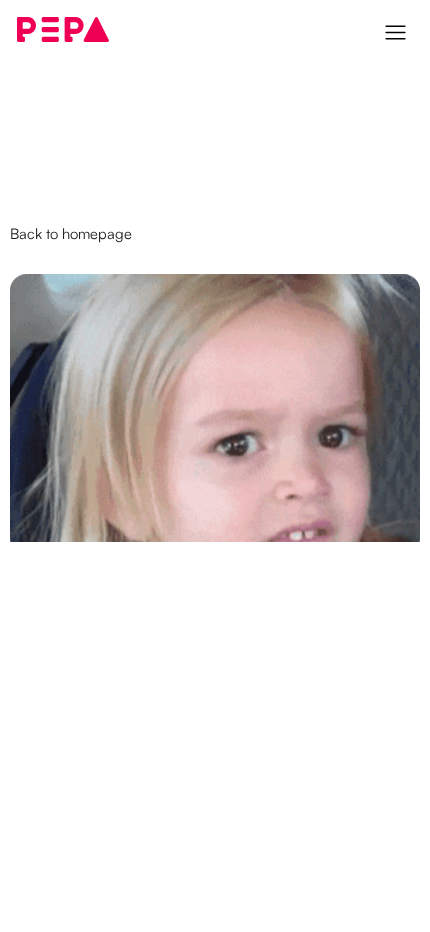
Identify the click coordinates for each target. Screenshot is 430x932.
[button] (398, 30)
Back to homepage (71, 233)
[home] (63, 29)
